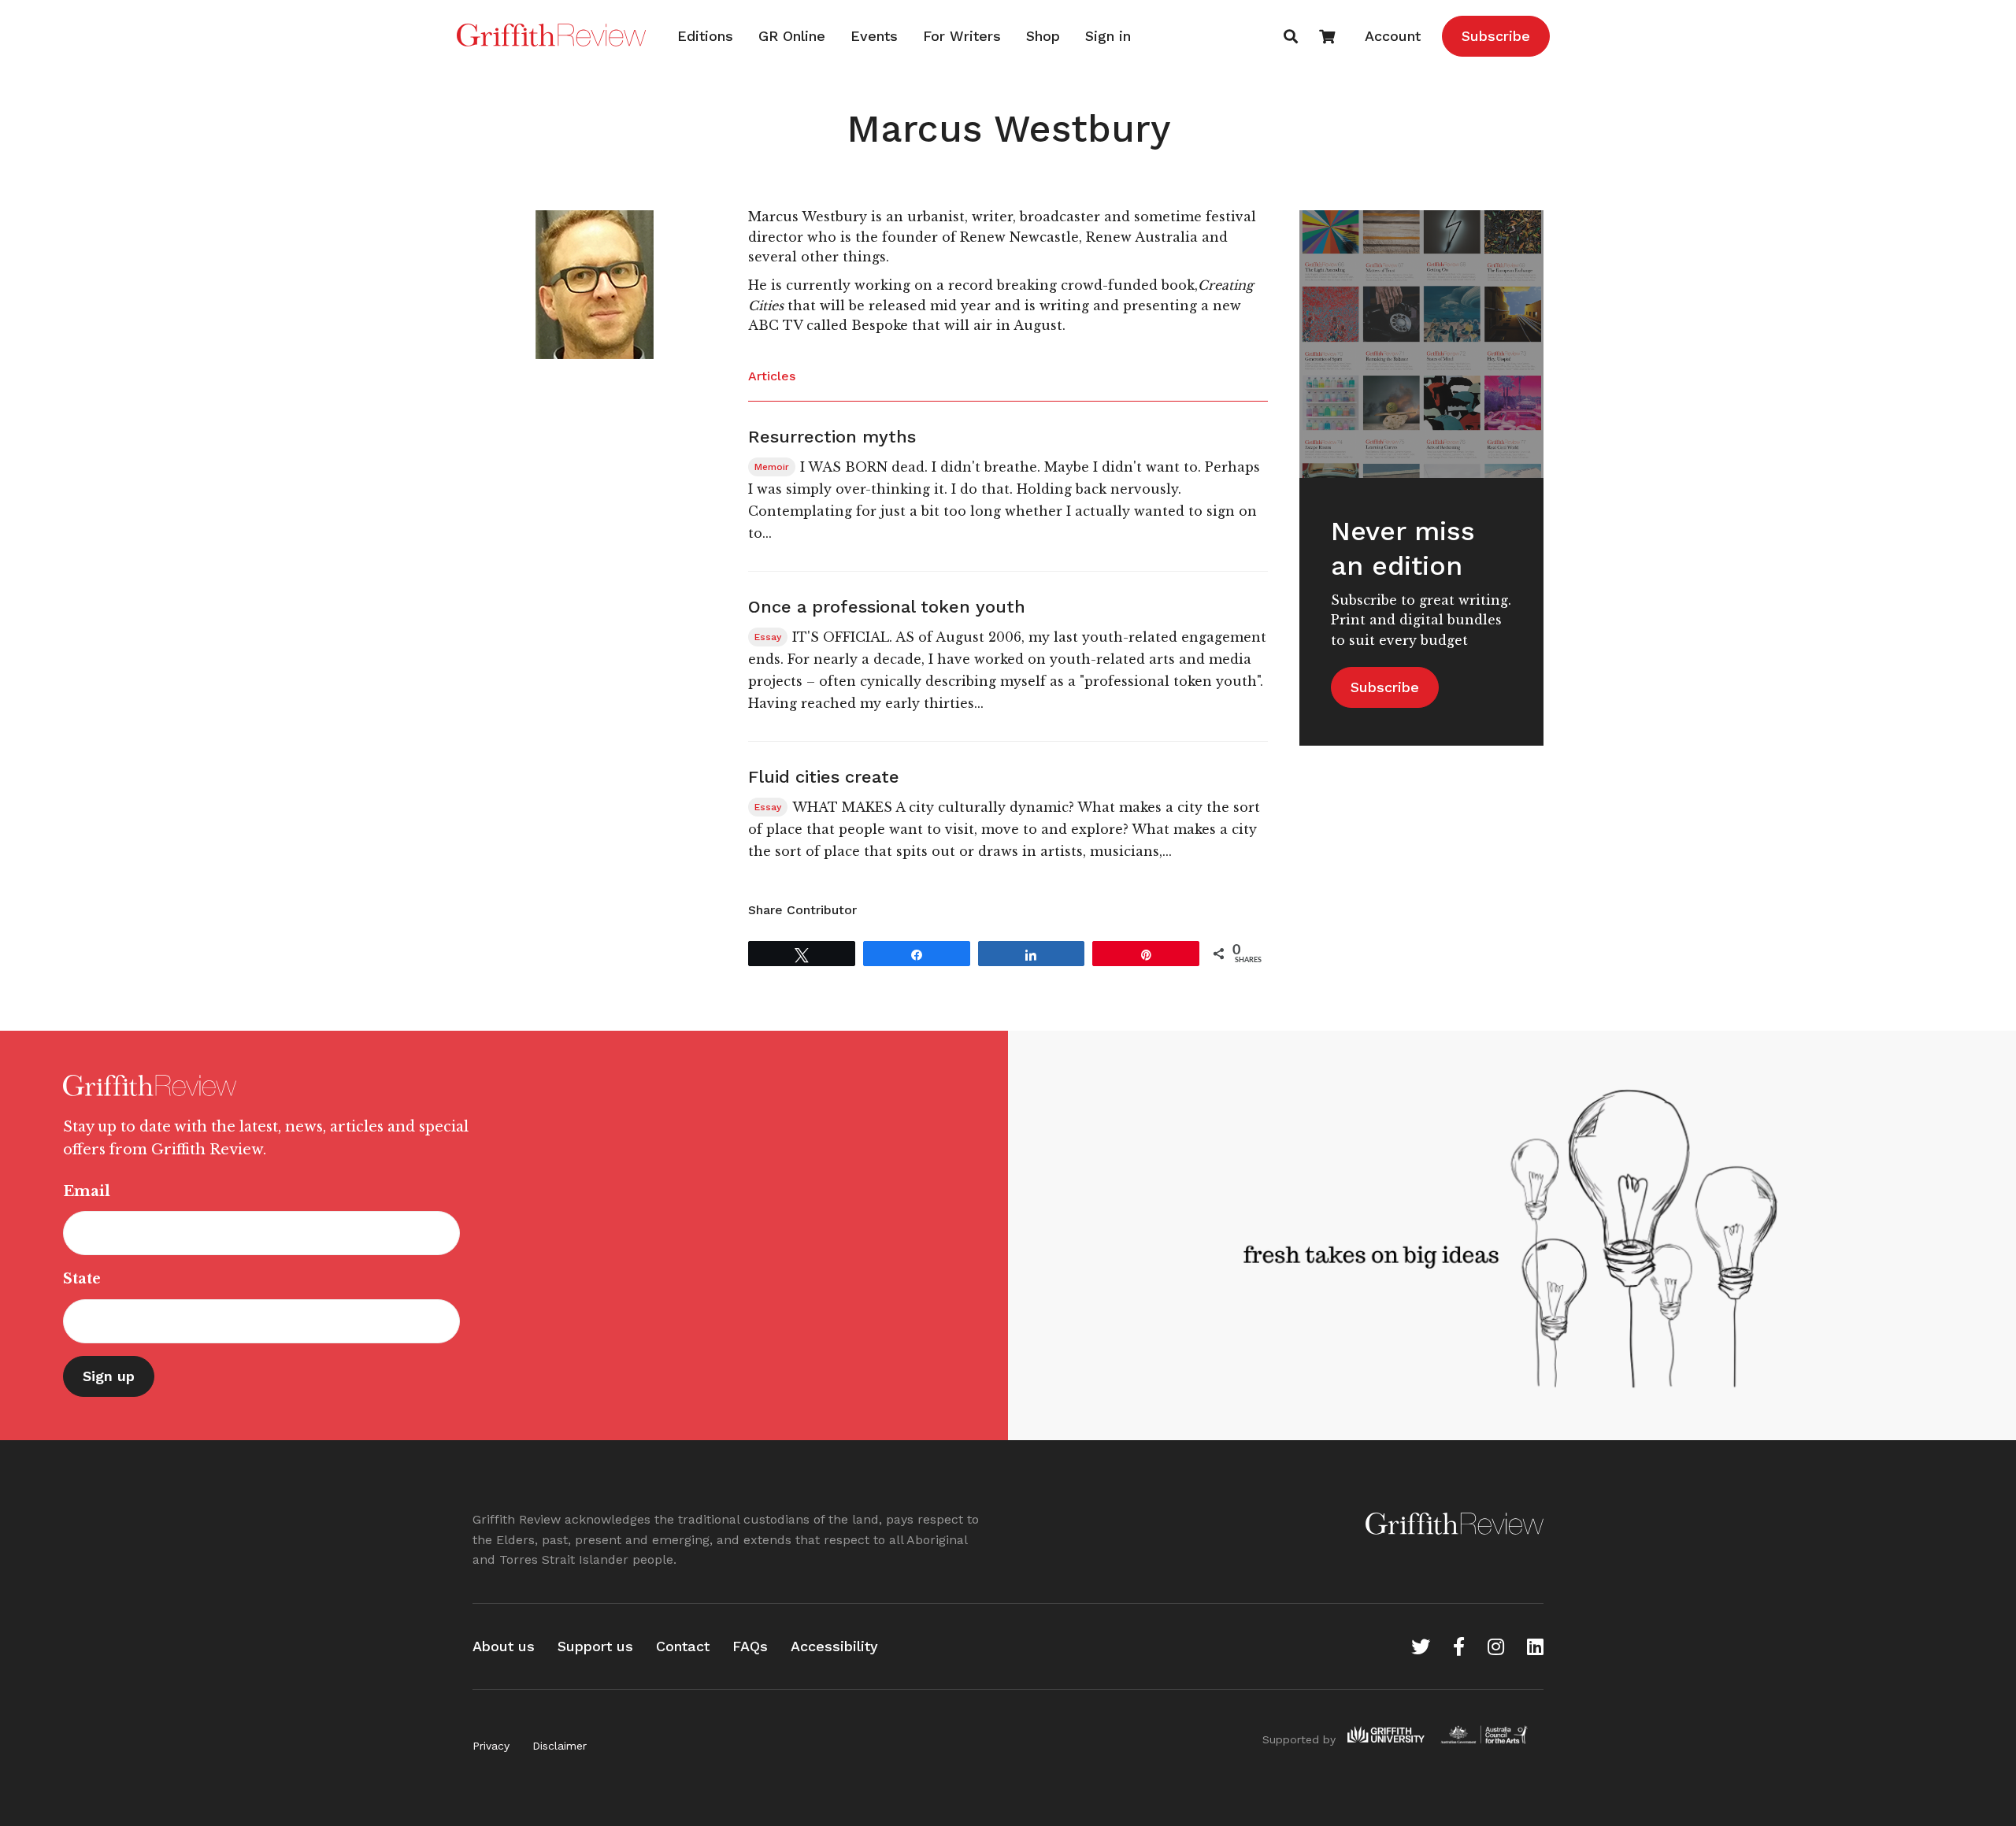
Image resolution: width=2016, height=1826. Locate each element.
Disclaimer (560, 1746)
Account (1393, 36)
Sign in (1108, 36)
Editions (705, 36)
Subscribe (1496, 36)
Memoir (772, 467)
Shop (1043, 36)
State (82, 1279)
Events (874, 36)
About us (504, 1646)
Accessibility (834, 1646)
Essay (768, 637)
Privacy (491, 1746)
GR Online (792, 36)
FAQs (750, 1646)
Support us (595, 1646)
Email (87, 1191)
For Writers (962, 36)
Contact (683, 1646)
